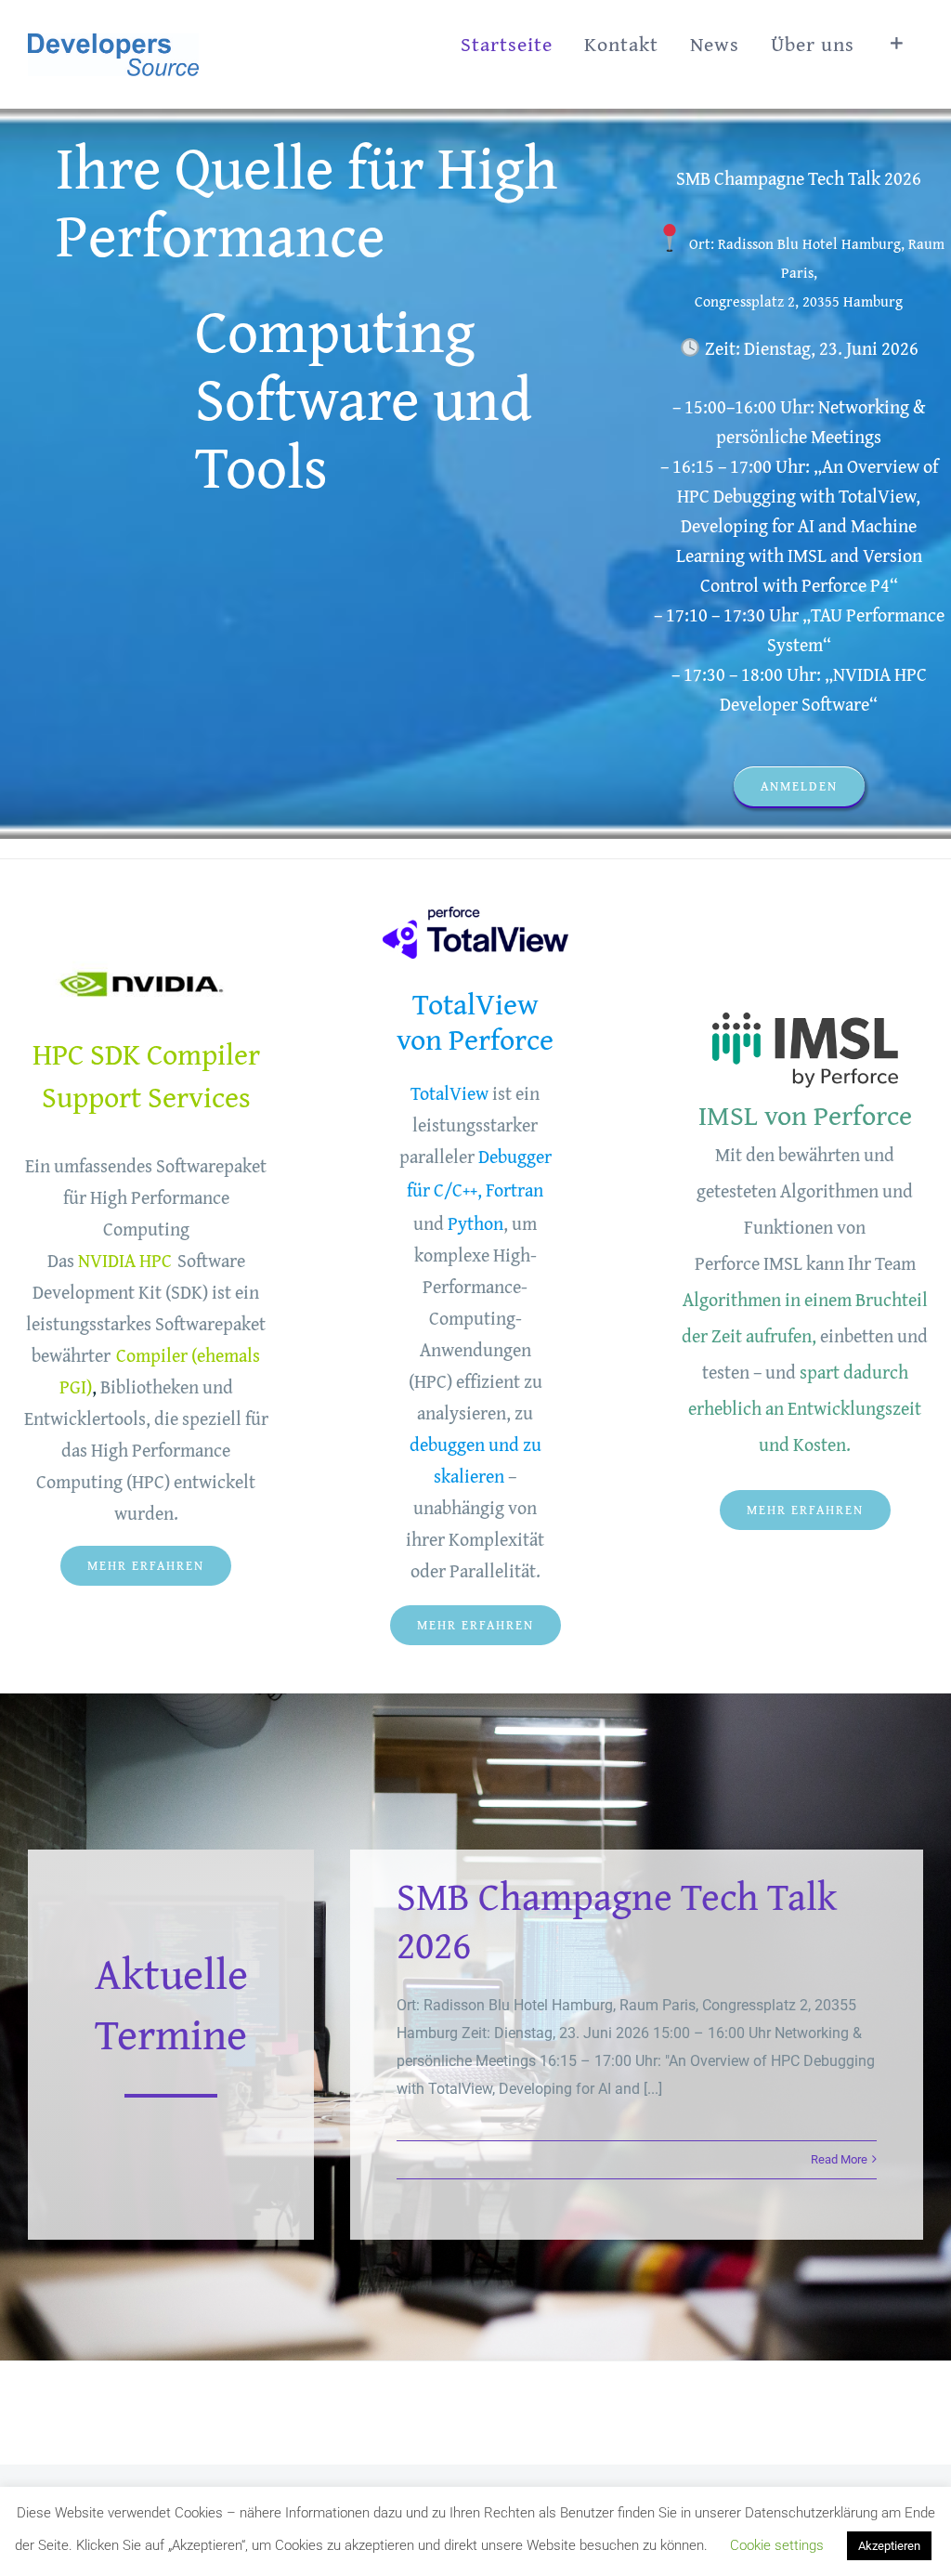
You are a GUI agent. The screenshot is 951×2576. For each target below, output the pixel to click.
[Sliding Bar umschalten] (897, 44)
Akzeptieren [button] (889, 2546)
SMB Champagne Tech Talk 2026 (617, 1920)
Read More (839, 2159)
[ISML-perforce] (805, 1011)
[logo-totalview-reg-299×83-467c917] (475, 914)
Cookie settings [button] (777, 2545)
